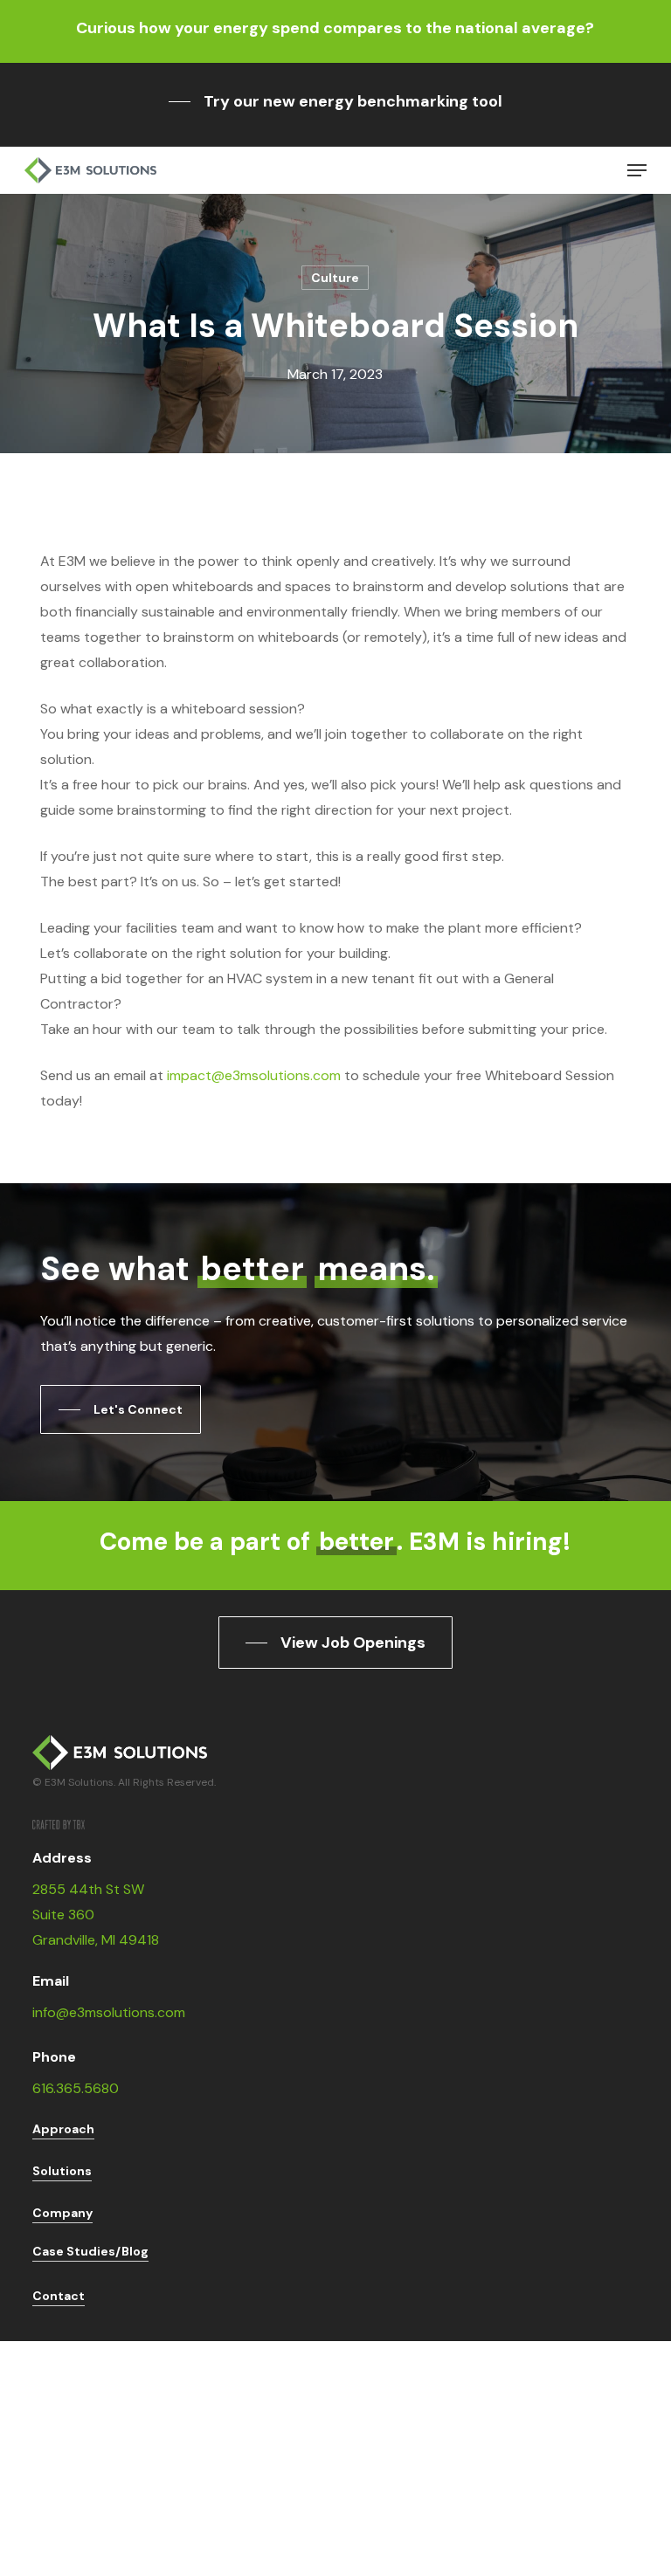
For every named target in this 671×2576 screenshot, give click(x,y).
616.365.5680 (76, 2088)
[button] (335, 101)
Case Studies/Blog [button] (90, 2251)
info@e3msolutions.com (109, 2012)
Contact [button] (59, 2296)
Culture (335, 278)
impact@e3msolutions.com (254, 1075)
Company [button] (62, 2213)
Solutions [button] (62, 2171)
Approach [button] (63, 2129)
